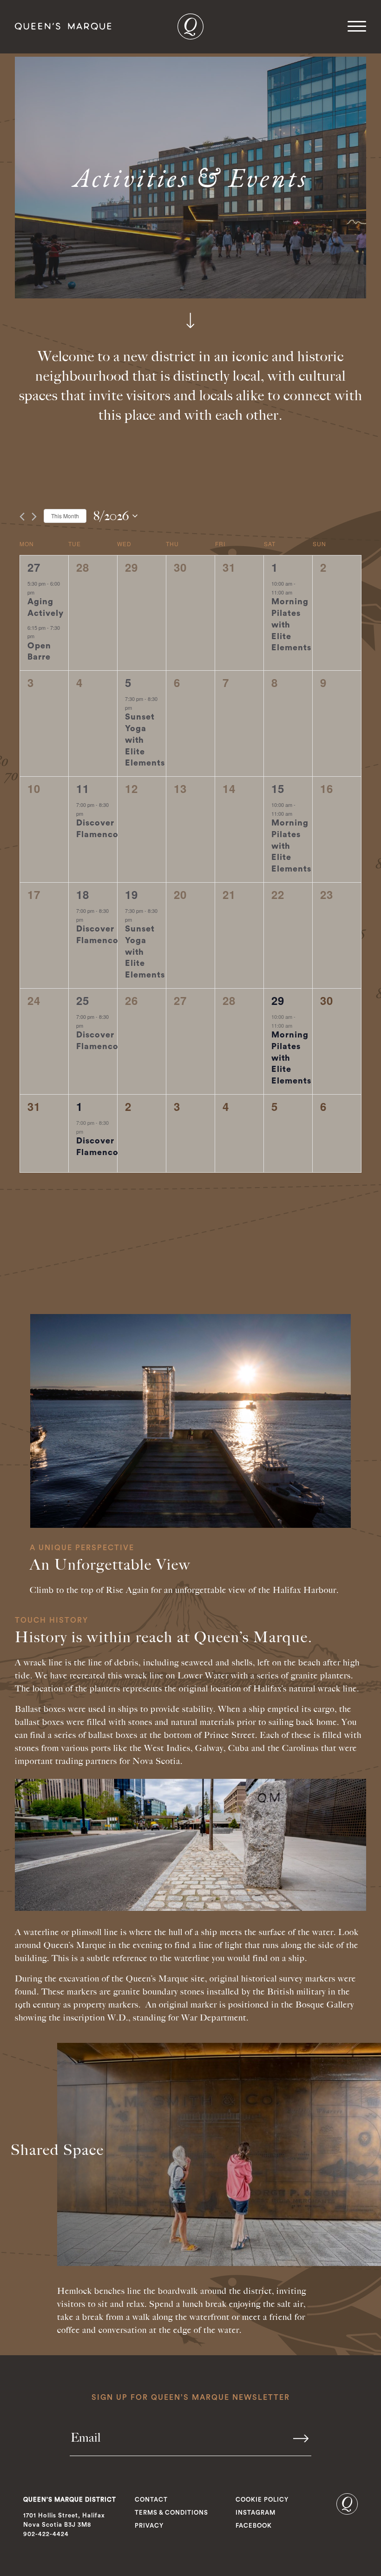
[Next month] (34, 517)
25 (83, 1000)
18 (83, 894)
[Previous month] (22, 517)
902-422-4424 (46, 2534)
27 (34, 567)
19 (131, 894)
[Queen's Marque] (347, 2513)
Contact (151, 2500)
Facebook (254, 2526)
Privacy (149, 2526)
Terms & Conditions (171, 2513)
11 (83, 788)
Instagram (256, 2513)
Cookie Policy (262, 2500)
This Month (65, 516)
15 (278, 788)
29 (278, 1000)
